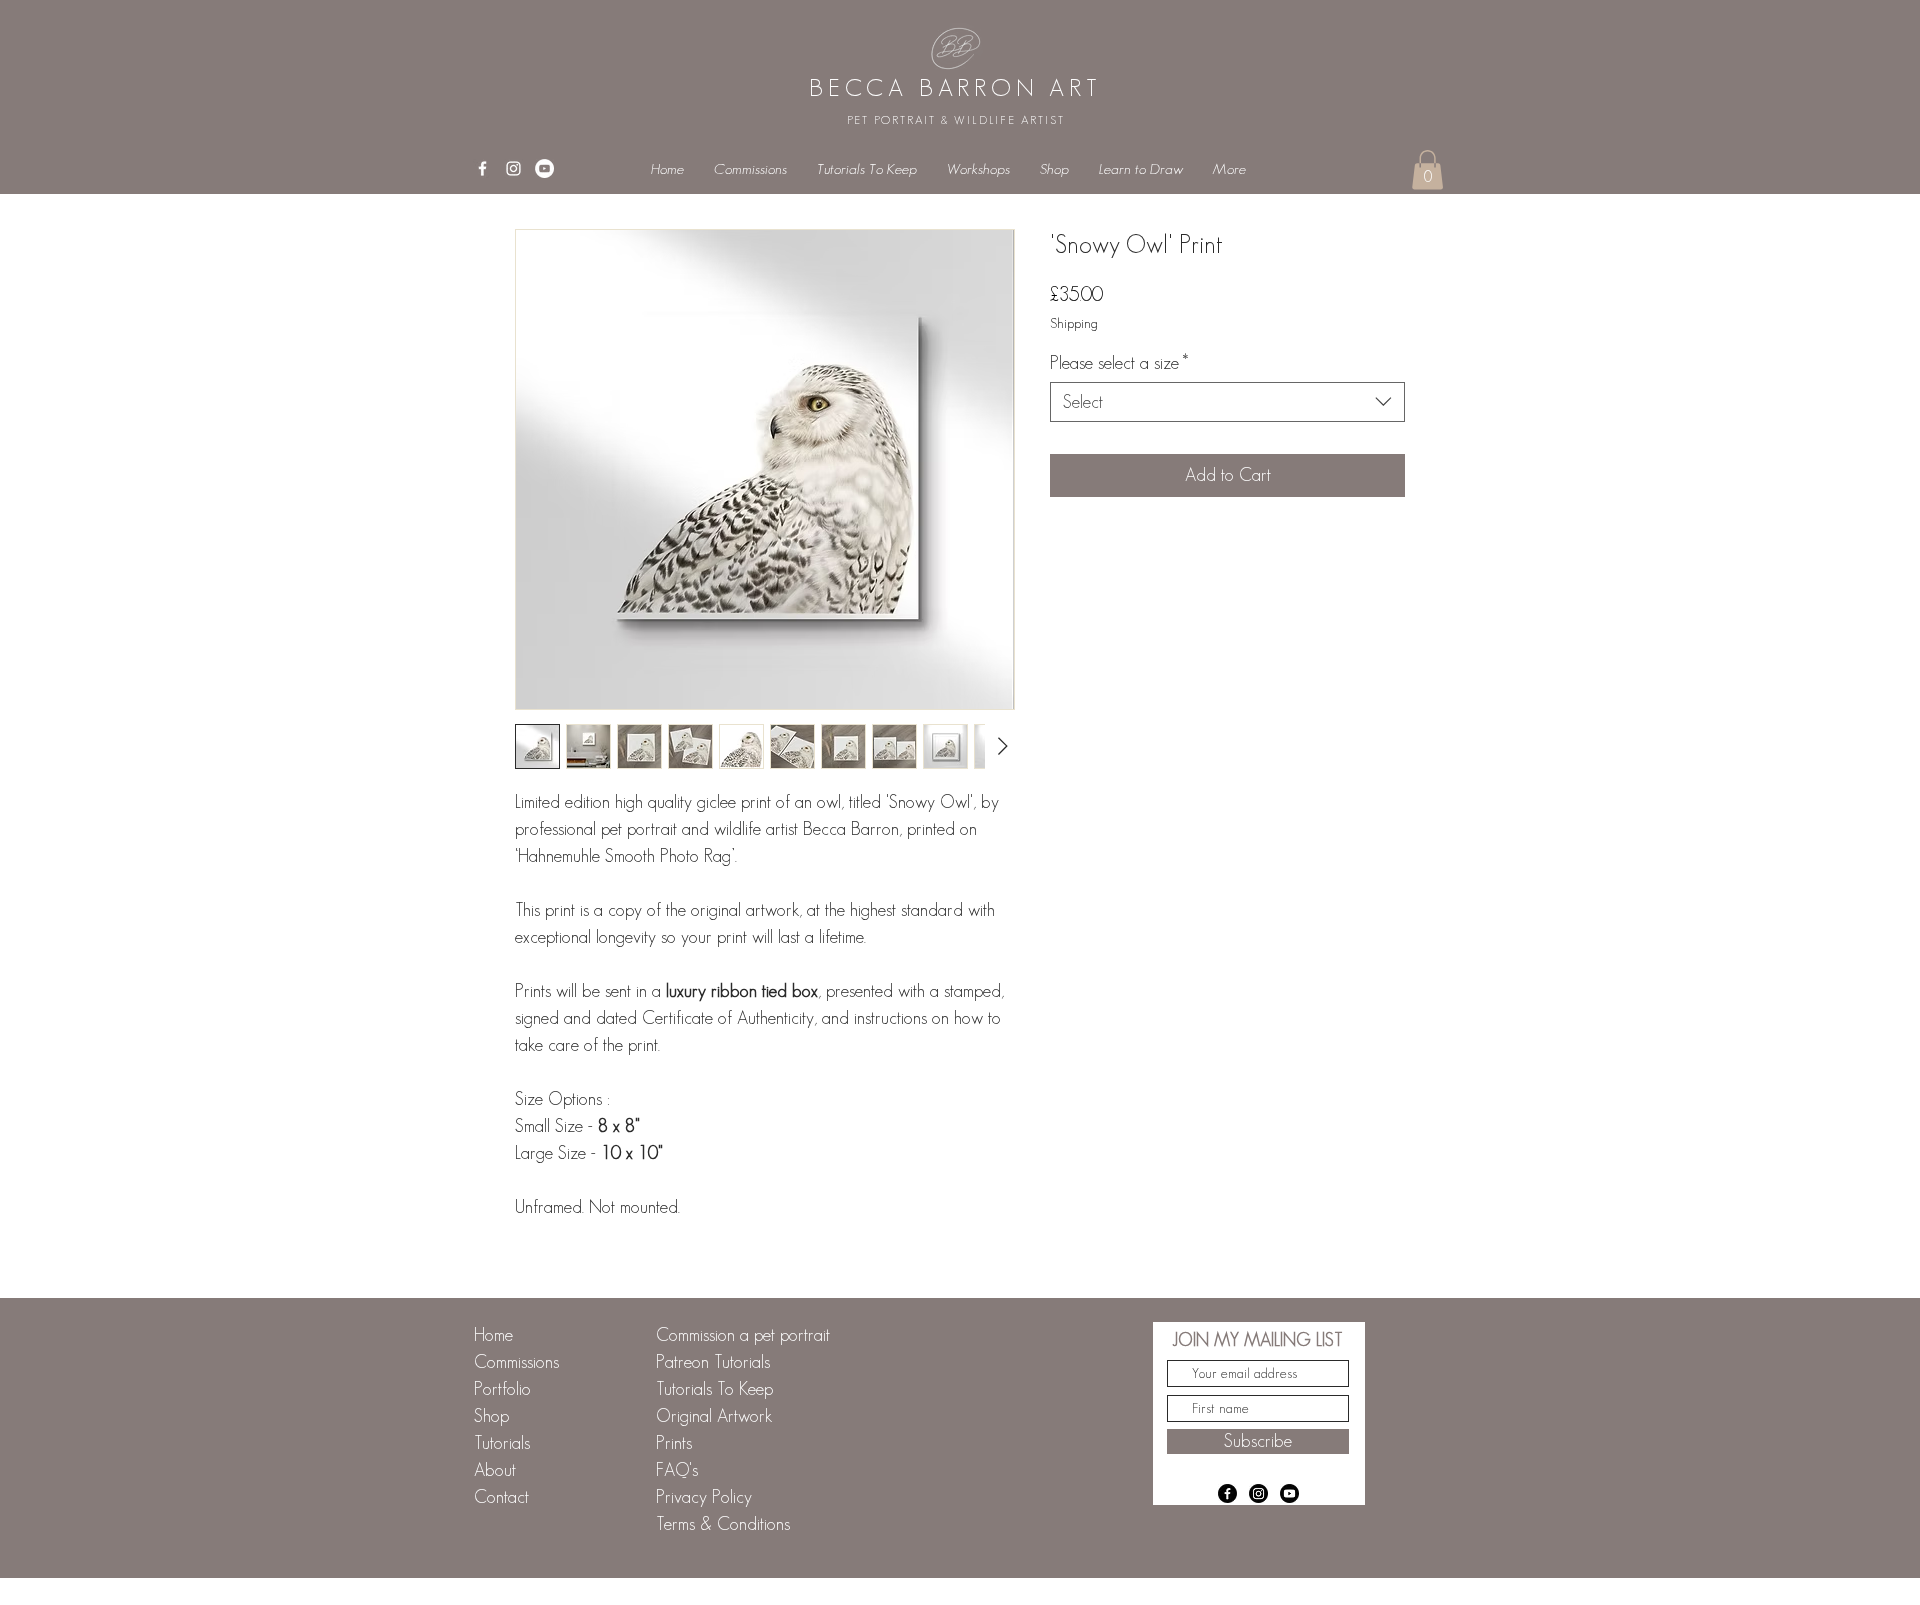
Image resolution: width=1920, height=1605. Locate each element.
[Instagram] (1258, 1493)
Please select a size (1119, 363)
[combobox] (1227, 402)
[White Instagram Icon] (513, 168)
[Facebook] (1227, 1493)
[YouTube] (544, 168)
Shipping (1074, 323)
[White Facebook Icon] (482, 168)
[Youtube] (1289, 1493)
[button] (1427, 169)
